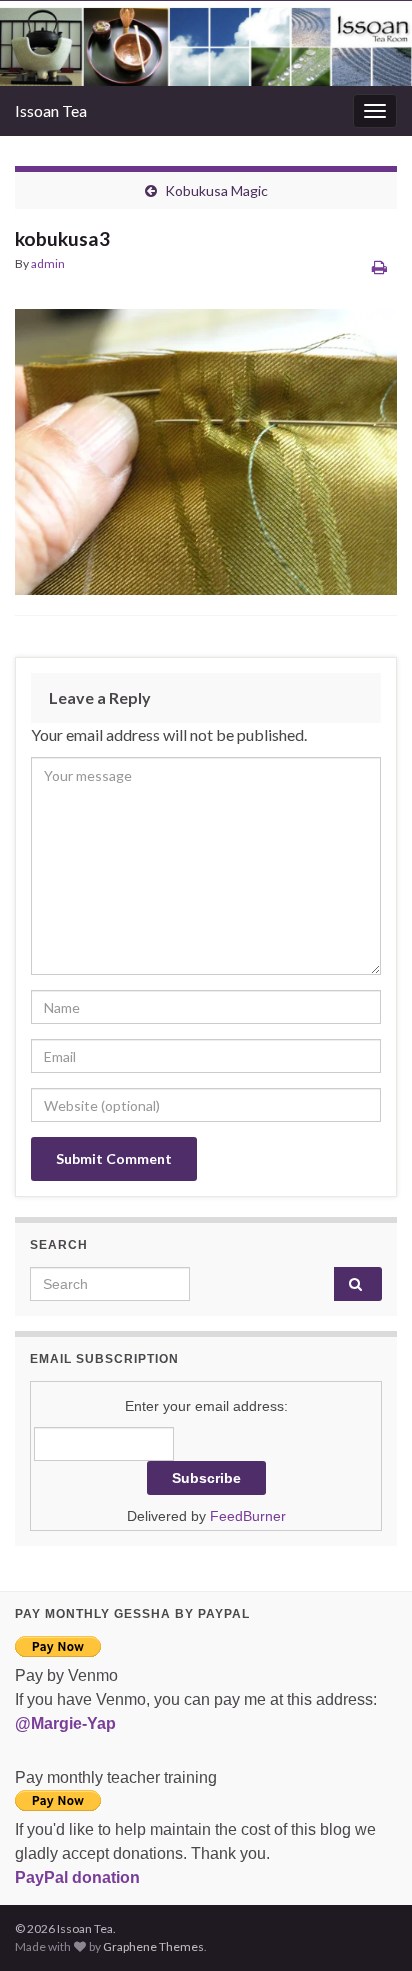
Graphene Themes (153, 1946)
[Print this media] (379, 266)
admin (48, 263)
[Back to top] (367, 1926)
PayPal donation (77, 1877)
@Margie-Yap (65, 1723)
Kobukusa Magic (216, 190)
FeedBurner (248, 1516)
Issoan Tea (51, 110)
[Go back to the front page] (206, 43)
